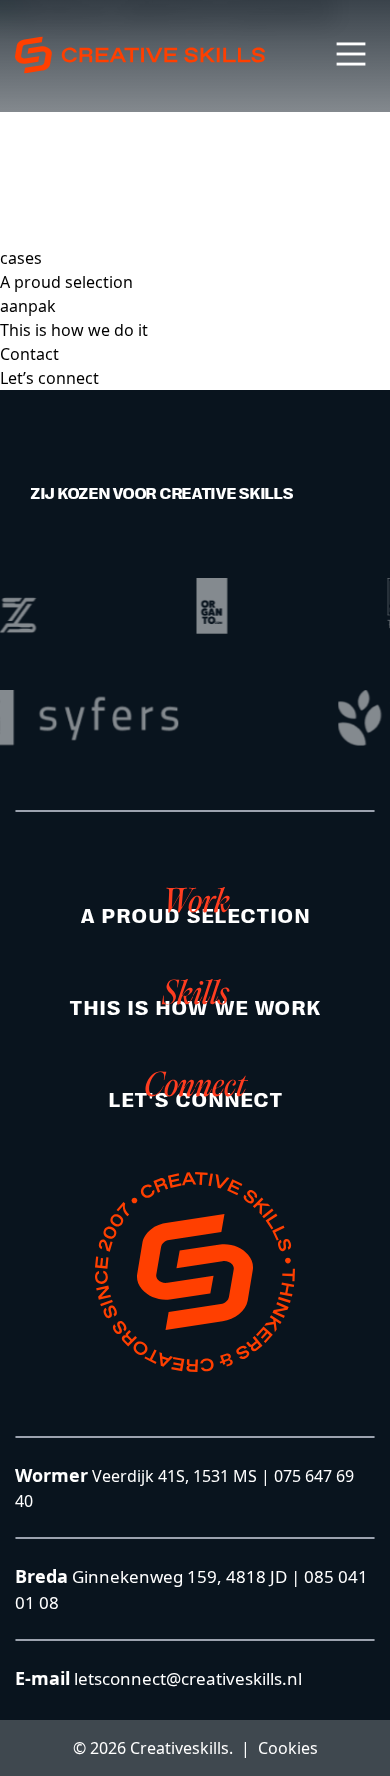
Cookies (288, 1748)
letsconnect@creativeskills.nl (186, 1678)
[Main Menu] (351, 54)
